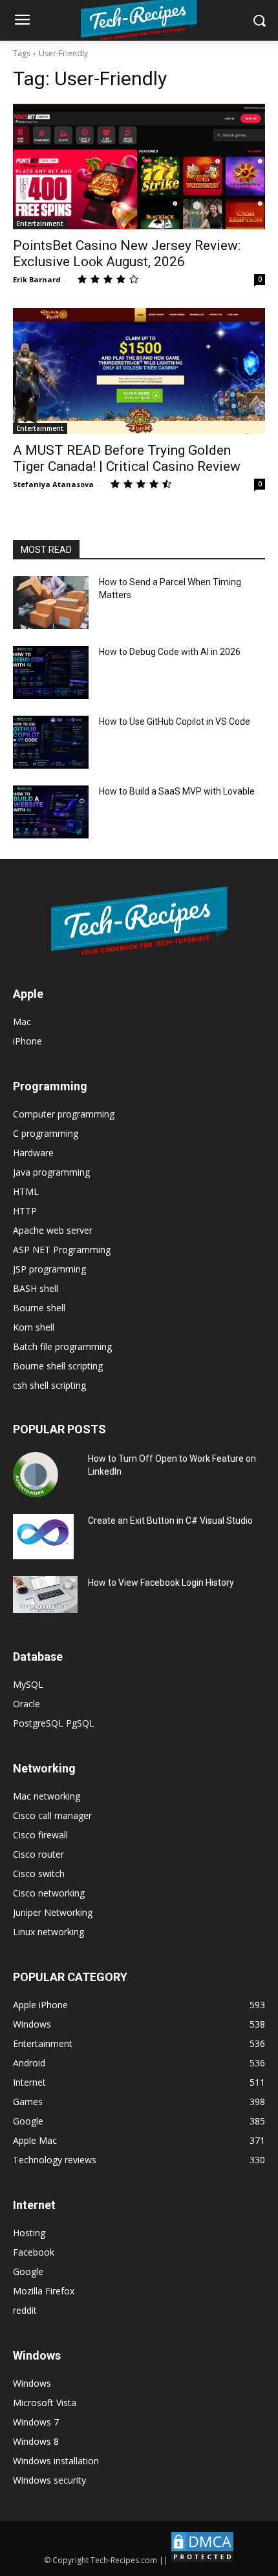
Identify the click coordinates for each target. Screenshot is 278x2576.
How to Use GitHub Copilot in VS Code (175, 722)
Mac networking (47, 1796)
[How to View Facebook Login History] (45, 1594)
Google (28, 2271)
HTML (26, 1191)
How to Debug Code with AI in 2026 (170, 652)
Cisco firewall (40, 1835)
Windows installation (56, 2461)
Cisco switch (39, 1874)
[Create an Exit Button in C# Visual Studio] (43, 1537)
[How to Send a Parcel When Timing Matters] (51, 603)
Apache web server (53, 1230)
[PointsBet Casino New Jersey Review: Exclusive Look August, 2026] (139, 166)
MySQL (28, 1684)
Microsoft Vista (45, 2403)
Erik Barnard (37, 279)
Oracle (27, 1704)
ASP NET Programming (62, 1250)
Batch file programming (62, 1346)
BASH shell (36, 1288)
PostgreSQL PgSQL (54, 1723)
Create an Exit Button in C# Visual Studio (170, 1521)
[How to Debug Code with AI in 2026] (51, 672)
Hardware (33, 1153)
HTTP (25, 1211)
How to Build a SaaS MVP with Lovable (177, 791)
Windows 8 (36, 2441)
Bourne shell (39, 1308)
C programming (46, 1133)
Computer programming (64, 1114)
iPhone (27, 1041)
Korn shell (34, 1327)
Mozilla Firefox (44, 2291)
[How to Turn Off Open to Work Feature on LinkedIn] (36, 1475)
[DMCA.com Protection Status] (202, 2560)
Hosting (29, 2233)
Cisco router (38, 1854)
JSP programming (49, 1269)
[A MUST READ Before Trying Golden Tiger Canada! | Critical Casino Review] (139, 371)
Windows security (49, 2480)
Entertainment (40, 223)
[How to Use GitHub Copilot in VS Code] (51, 742)
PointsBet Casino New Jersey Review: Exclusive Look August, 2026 (127, 254)
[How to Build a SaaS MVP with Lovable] (51, 812)
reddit (25, 2310)
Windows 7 (36, 2422)
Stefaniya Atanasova (53, 484)
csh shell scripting (49, 1385)
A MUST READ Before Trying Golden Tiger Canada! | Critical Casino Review (127, 458)
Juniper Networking (53, 1912)
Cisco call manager (52, 1815)
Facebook (34, 2252)
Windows (32, 2383)
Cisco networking (49, 1893)
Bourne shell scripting (58, 1366)
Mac (22, 1022)
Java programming (51, 1172)
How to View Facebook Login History (161, 1583)
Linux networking (48, 1932)
